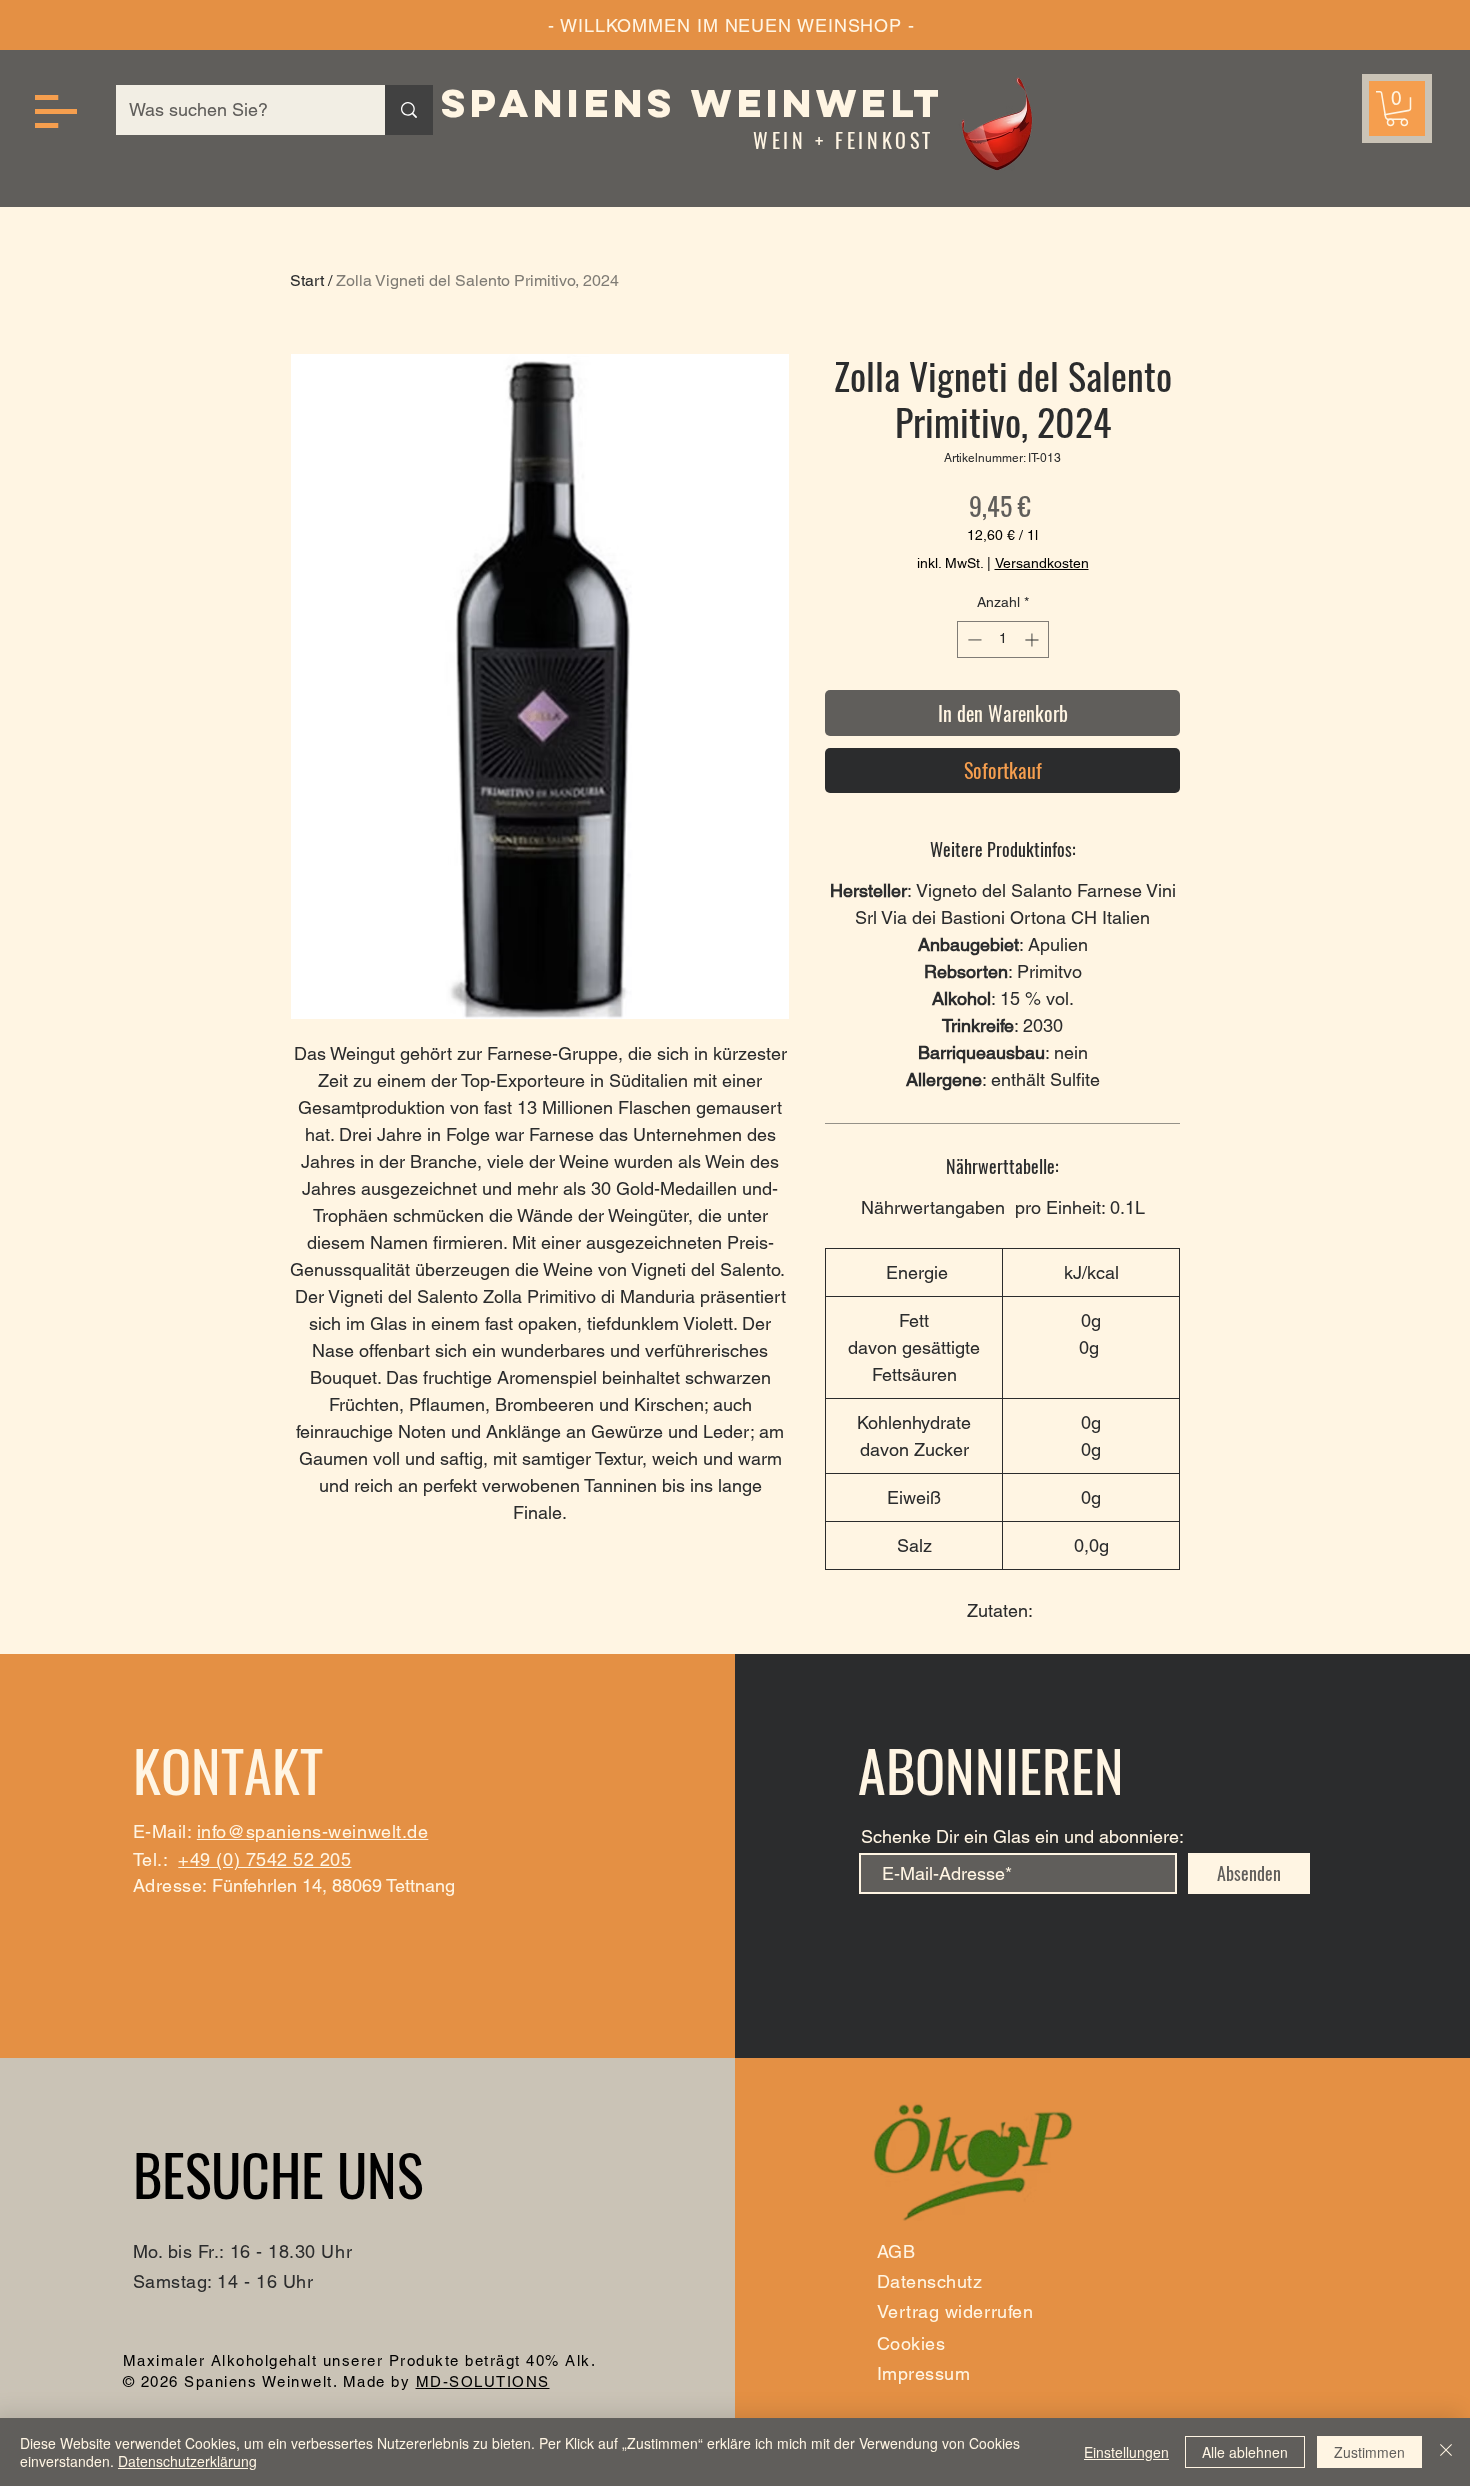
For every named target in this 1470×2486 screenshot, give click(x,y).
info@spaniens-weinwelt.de (313, 1831)
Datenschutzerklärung (187, 2461)
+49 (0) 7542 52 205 (264, 1859)
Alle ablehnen (1245, 2452)
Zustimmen (1369, 2452)
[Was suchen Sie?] (409, 110)
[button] (56, 111)
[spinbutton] (1003, 639)
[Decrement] (972, 639)
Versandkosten (1042, 563)
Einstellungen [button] (1126, 2452)
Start (307, 280)
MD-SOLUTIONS (483, 2381)
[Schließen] (1446, 2452)
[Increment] (1033, 639)
